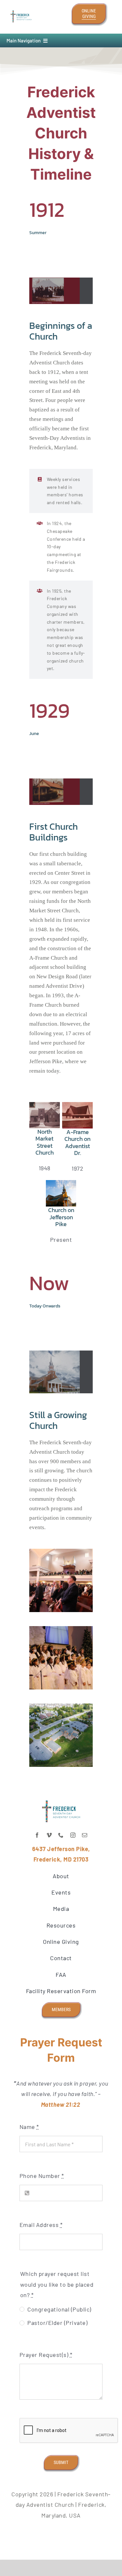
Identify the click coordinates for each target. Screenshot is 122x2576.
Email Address (41, 2225)
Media (61, 1909)
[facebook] (37, 1835)
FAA (61, 1975)
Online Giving (61, 1942)
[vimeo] (49, 1835)
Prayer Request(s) (46, 2355)
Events (61, 1892)
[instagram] (73, 1835)
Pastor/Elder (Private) (57, 2323)
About (61, 1876)
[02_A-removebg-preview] (21, 9)
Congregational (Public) (59, 2309)
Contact (61, 1958)
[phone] (61, 1835)
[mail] (85, 1835)
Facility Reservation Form (61, 1991)
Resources (61, 1925)
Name (29, 2127)
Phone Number (42, 2176)
